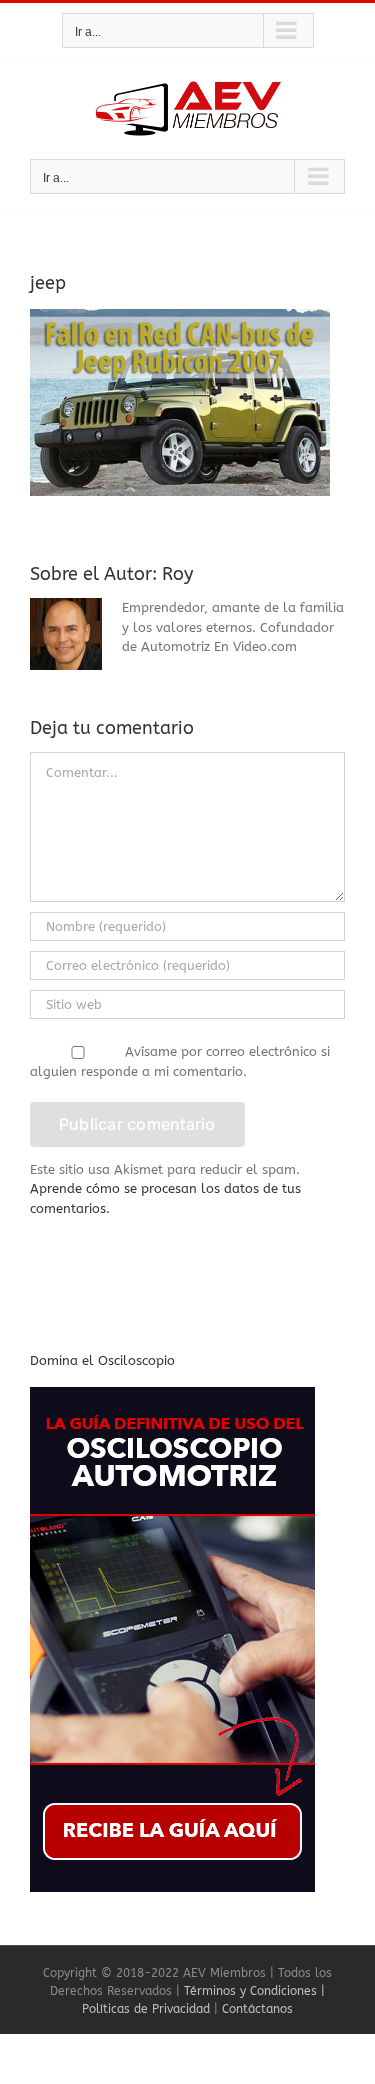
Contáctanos (257, 2009)
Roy (177, 574)
